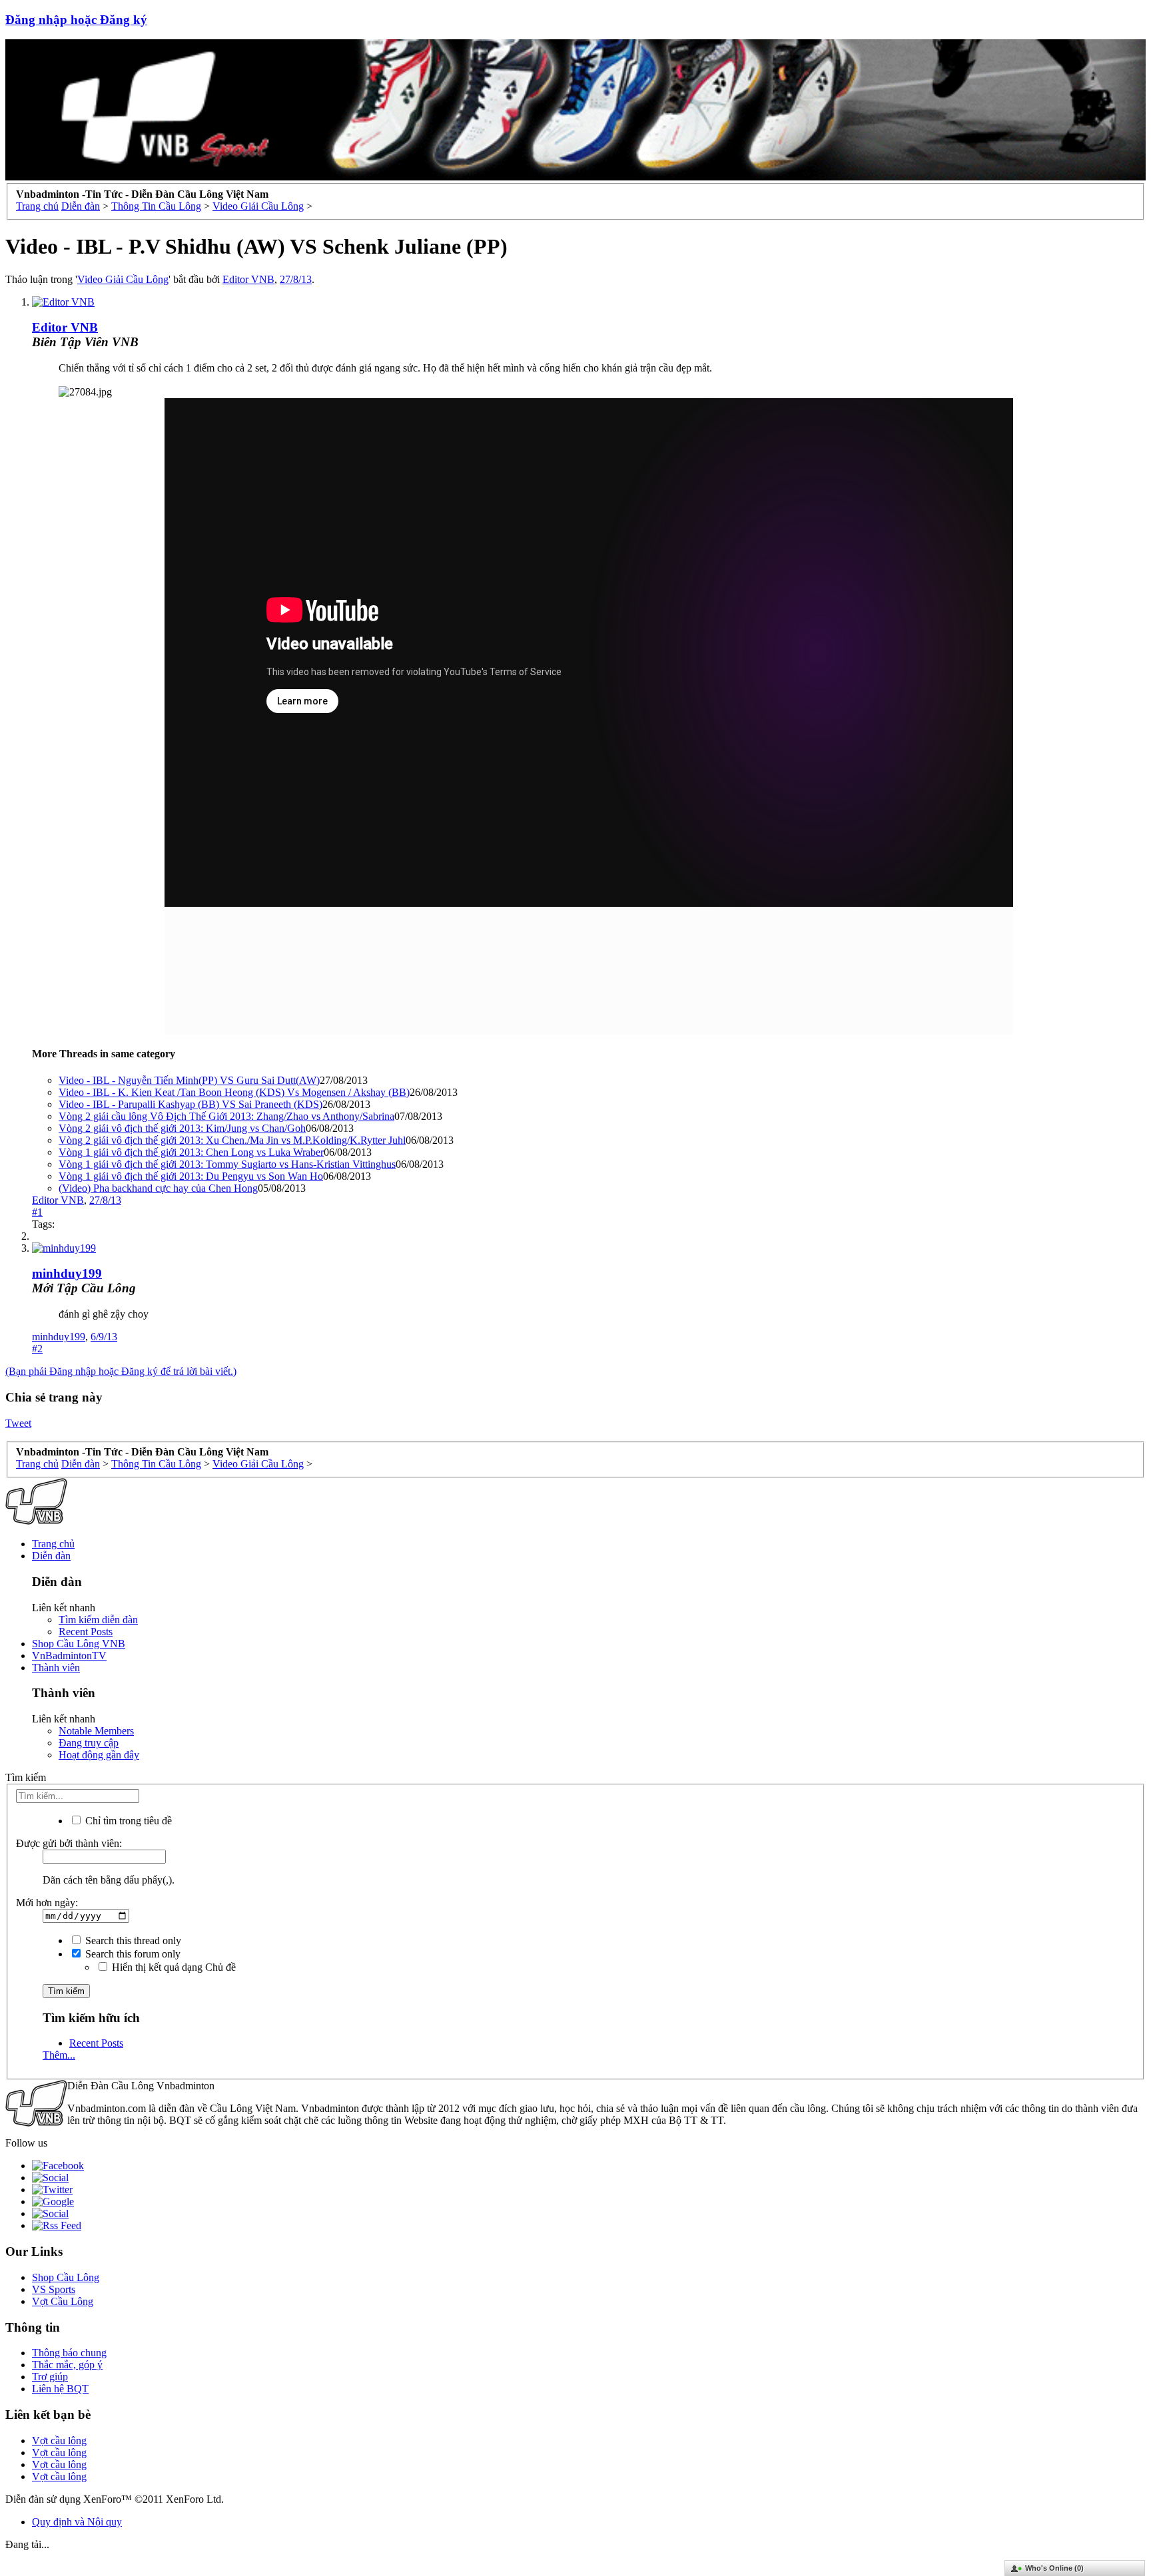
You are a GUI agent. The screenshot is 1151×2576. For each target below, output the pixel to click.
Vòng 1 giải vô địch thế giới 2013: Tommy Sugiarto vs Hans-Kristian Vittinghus (227, 1164)
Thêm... (59, 2055)
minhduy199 (67, 1273)
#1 (37, 1212)
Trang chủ (53, 1544)
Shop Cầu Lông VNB (79, 1644)
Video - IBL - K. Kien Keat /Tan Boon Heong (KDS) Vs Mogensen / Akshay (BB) (234, 1092)
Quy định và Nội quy (77, 2522)
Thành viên (56, 1668)
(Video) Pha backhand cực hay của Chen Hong (158, 1188)
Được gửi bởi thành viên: (69, 1843)
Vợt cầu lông (59, 2441)
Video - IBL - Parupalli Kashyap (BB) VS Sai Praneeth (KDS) (191, 1104)
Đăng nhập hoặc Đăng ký (76, 20)
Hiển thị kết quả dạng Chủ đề (173, 1967)
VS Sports (54, 2289)
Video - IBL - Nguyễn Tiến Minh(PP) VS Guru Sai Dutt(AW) (189, 1080)
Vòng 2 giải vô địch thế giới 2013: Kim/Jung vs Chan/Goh (182, 1128)
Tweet (18, 1423)
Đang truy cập (89, 1743)
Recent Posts (86, 1632)
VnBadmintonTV (69, 1656)
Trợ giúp (50, 2377)
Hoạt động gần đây (99, 1755)
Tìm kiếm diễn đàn (98, 1620)
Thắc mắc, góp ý (67, 2365)
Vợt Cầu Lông (63, 2301)
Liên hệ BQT (60, 2389)
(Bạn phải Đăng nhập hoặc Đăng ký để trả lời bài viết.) (121, 1371)
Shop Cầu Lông (66, 2277)
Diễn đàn (51, 1556)
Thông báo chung (69, 2353)
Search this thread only (132, 1940)
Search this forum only (132, 1954)
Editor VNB (248, 279)
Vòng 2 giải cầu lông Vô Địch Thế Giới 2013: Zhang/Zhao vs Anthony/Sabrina (226, 1116)
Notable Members (96, 1731)
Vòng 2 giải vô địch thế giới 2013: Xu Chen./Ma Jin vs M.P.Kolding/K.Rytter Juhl (232, 1140)
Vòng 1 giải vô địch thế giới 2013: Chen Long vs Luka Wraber (191, 1152)
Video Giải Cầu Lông (123, 279)
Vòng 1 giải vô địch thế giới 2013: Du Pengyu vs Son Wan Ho (191, 1176)
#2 (37, 1349)
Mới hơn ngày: (47, 1903)
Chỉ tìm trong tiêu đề (127, 1821)
